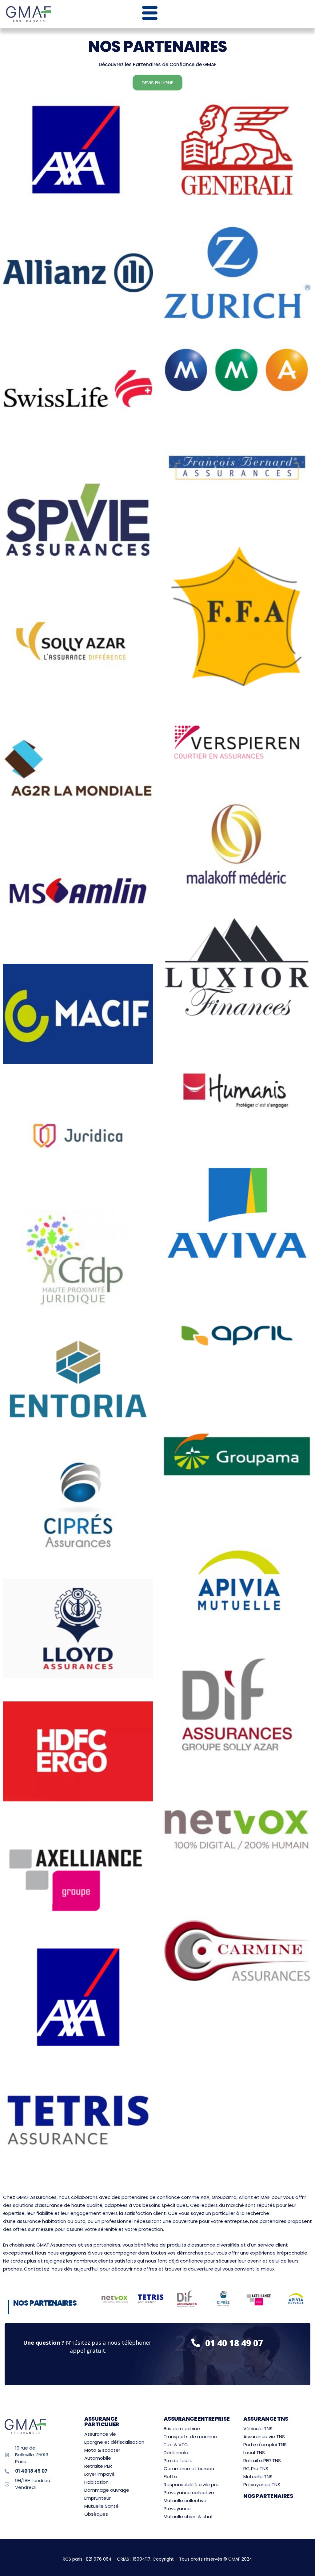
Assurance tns (266, 2419)
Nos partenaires (268, 2496)
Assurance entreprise (197, 2419)
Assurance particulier (102, 2421)
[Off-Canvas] (150, 13)
